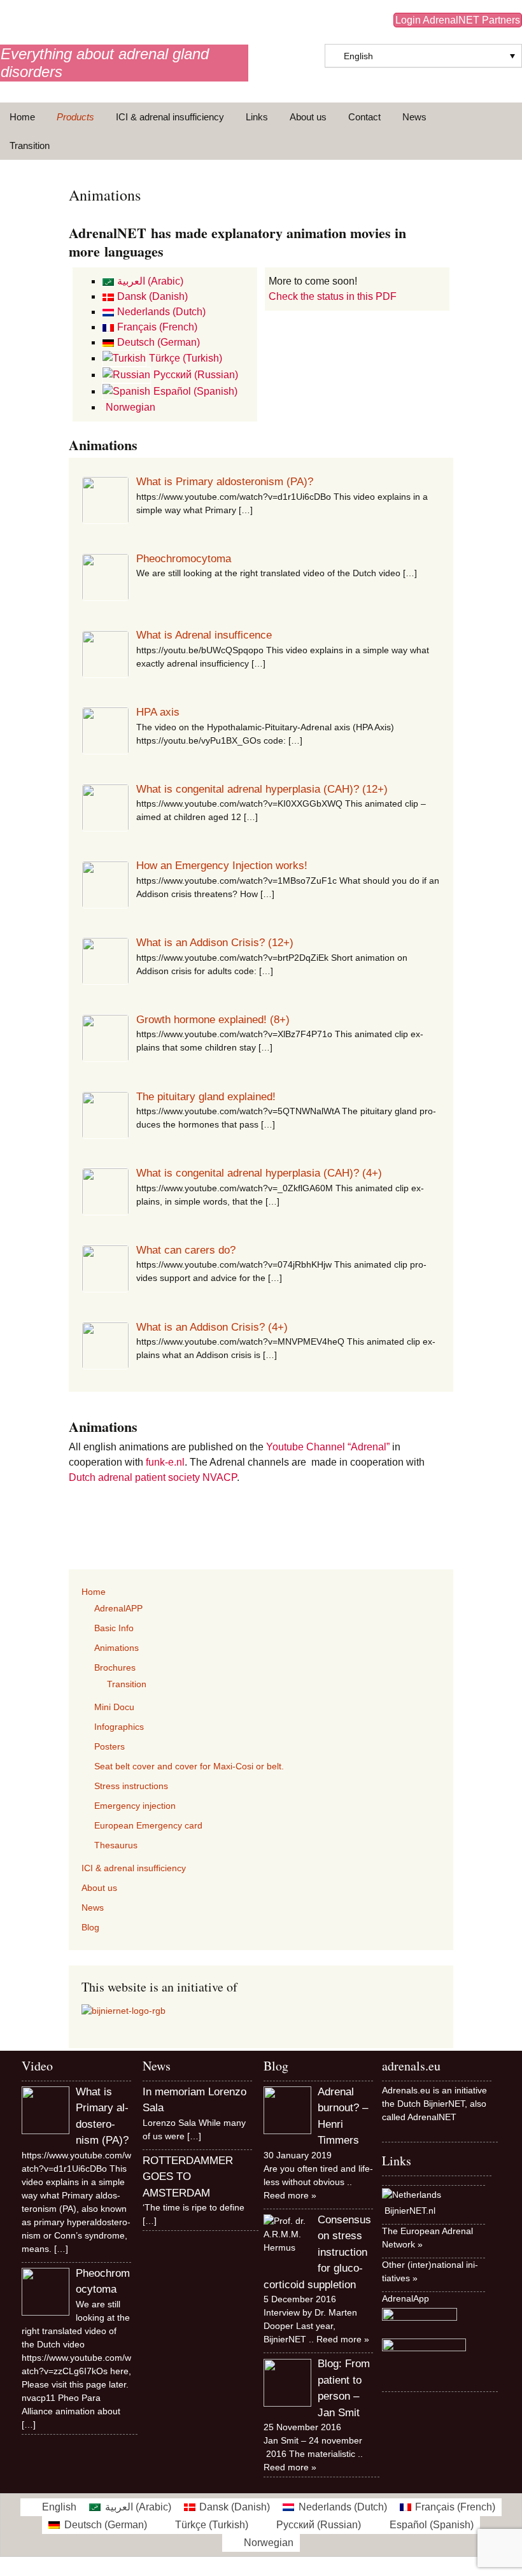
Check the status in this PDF (333, 296)
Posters (109, 1746)
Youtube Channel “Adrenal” (328, 1447)
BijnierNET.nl (410, 2211)
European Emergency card (148, 1825)
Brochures (115, 1667)
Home (22, 117)
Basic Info (114, 1628)
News (414, 117)
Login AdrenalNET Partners (458, 20)
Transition (30, 145)
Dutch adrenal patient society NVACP (153, 1477)
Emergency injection (135, 1806)
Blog (90, 1927)
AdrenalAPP (118, 1608)
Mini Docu (114, 1707)
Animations (116, 1648)
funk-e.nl (165, 1462)
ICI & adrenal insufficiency (170, 117)
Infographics (119, 1727)
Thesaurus (116, 1845)
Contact (364, 117)
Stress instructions (131, 1786)
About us (308, 117)
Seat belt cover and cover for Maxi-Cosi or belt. (189, 1766)
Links (257, 117)
